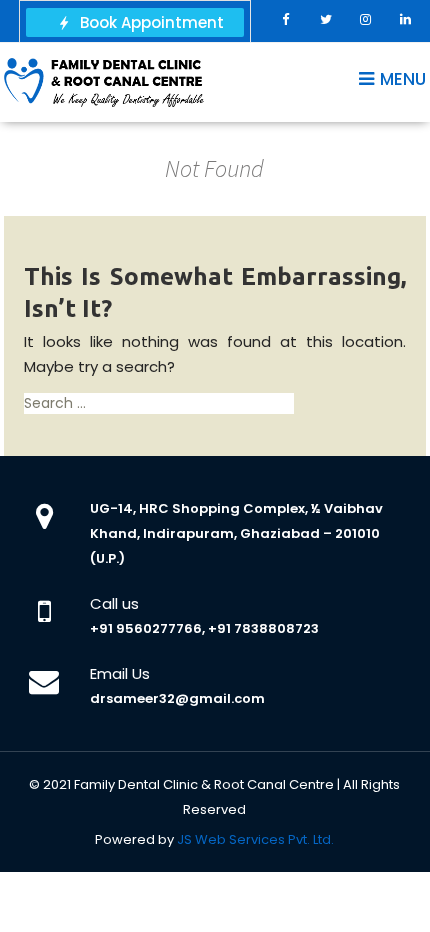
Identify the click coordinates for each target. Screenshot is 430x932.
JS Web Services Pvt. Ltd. (255, 839)
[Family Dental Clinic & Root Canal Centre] (104, 81)
